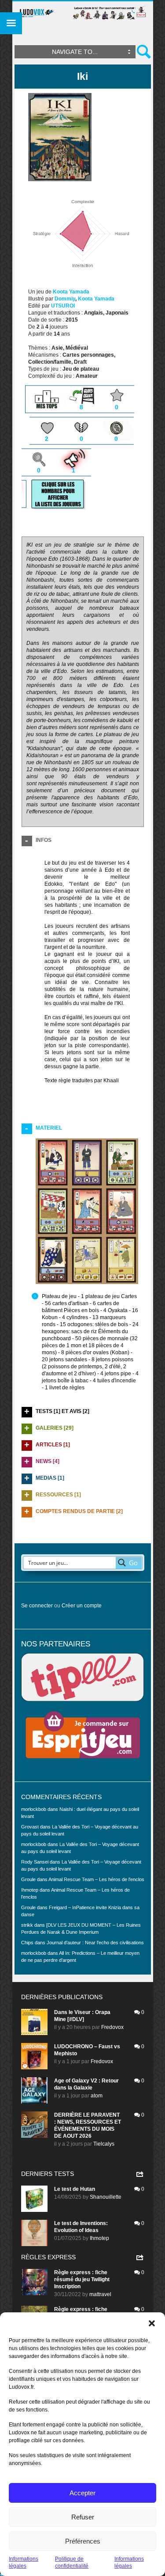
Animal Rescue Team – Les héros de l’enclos (96, 1879)
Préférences (83, 2541)
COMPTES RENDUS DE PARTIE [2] (79, 1511)
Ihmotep (30, 1890)
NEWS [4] (48, 1461)
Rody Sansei (35, 1862)
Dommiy (65, 299)
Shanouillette (106, 2197)
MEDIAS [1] (50, 1478)
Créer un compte (82, 1606)
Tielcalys (104, 2144)
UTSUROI (63, 306)
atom (97, 2096)
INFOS (44, 840)
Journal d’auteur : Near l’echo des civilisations (95, 1943)
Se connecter (37, 1606)
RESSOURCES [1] (58, 1495)
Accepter (82, 2493)
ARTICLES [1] (53, 1445)
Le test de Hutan (75, 2189)
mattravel (100, 2294)
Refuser (83, 2517)
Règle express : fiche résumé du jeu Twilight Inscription (82, 2279)
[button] (152, 2323)
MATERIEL (49, 1128)
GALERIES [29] (55, 1428)
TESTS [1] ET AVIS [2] (62, 1411)
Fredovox (112, 2027)
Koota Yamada (71, 292)
